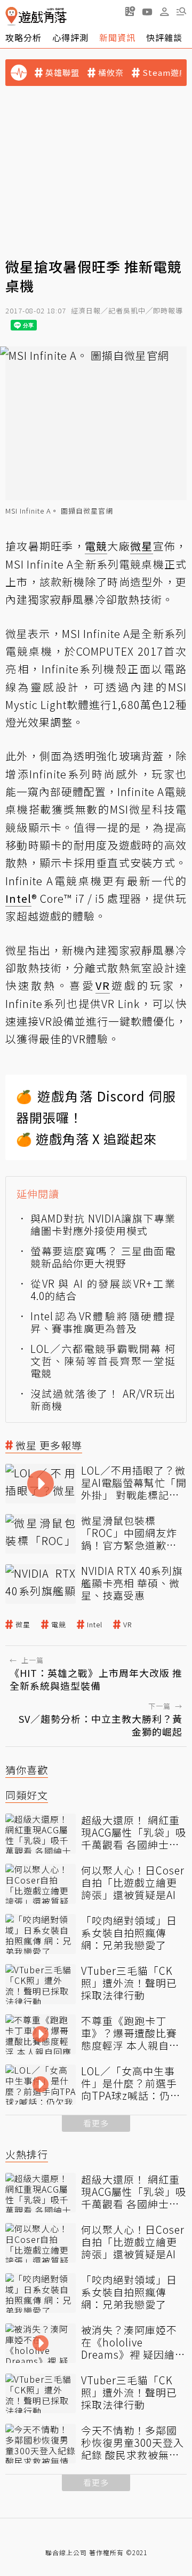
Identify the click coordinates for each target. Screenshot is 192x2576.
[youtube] (147, 11)
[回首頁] (36, 16)
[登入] (164, 12)
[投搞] (130, 11)
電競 (59, 1625)
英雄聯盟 (62, 73)
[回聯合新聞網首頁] (11, 16)
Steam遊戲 (165, 73)
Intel (95, 1625)
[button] (181, 11)
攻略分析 (23, 37)
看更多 (96, 2123)
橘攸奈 (111, 73)
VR (127, 1625)
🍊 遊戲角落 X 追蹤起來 (86, 1139)
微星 (23, 1625)
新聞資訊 (117, 37)
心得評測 (70, 37)
